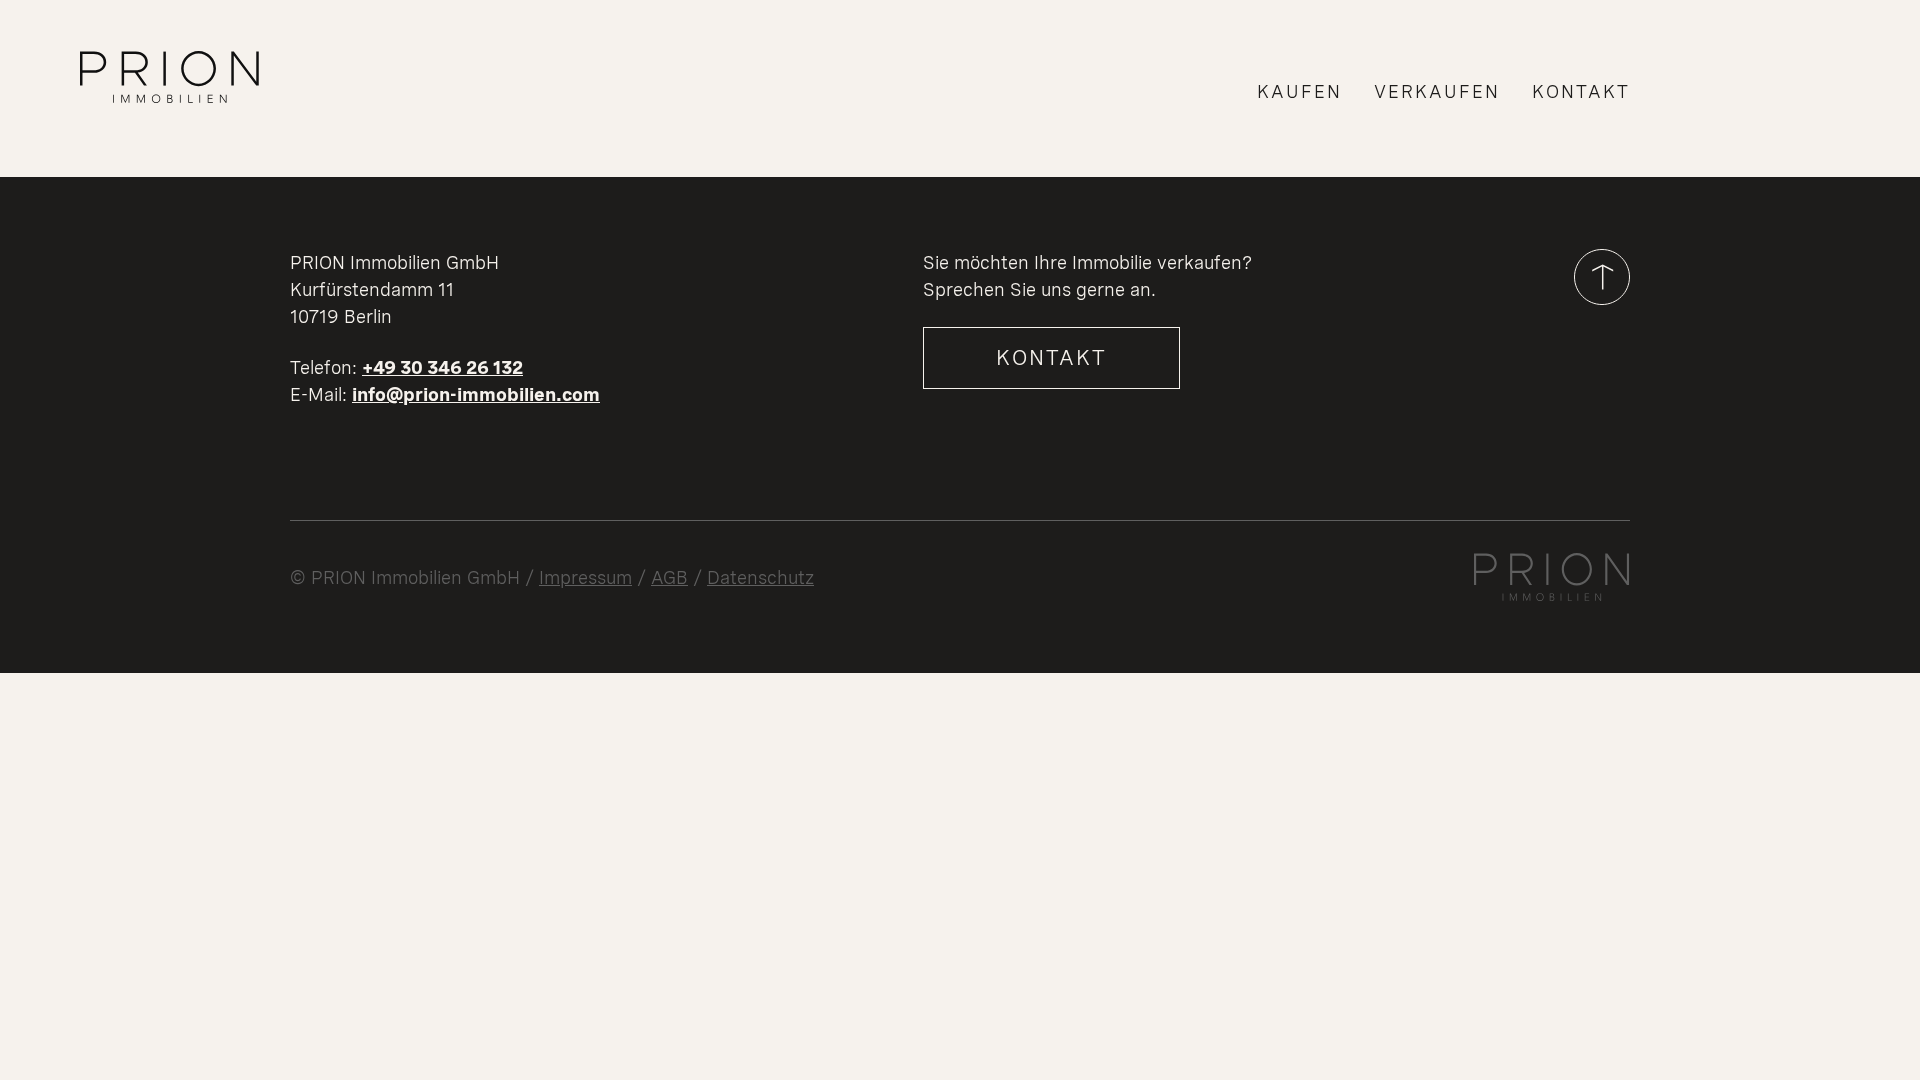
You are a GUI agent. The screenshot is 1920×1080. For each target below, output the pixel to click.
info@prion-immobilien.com (476, 394)
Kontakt (1051, 357)
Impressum (585, 577)
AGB (669, 577)
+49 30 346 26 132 (442, 367)
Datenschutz (760, 577)
